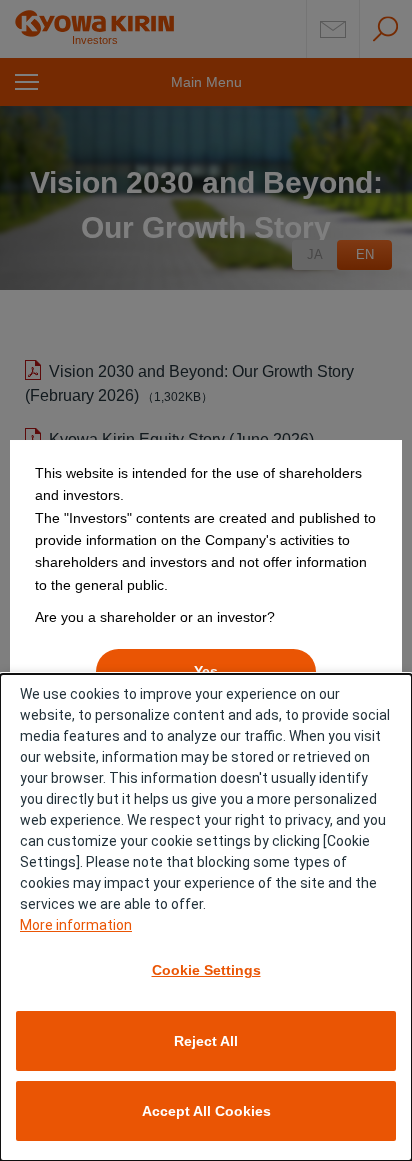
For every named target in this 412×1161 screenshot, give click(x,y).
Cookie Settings (206, 970)
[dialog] (206, 917)
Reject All (206, 1041)
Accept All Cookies (206, 1111)
